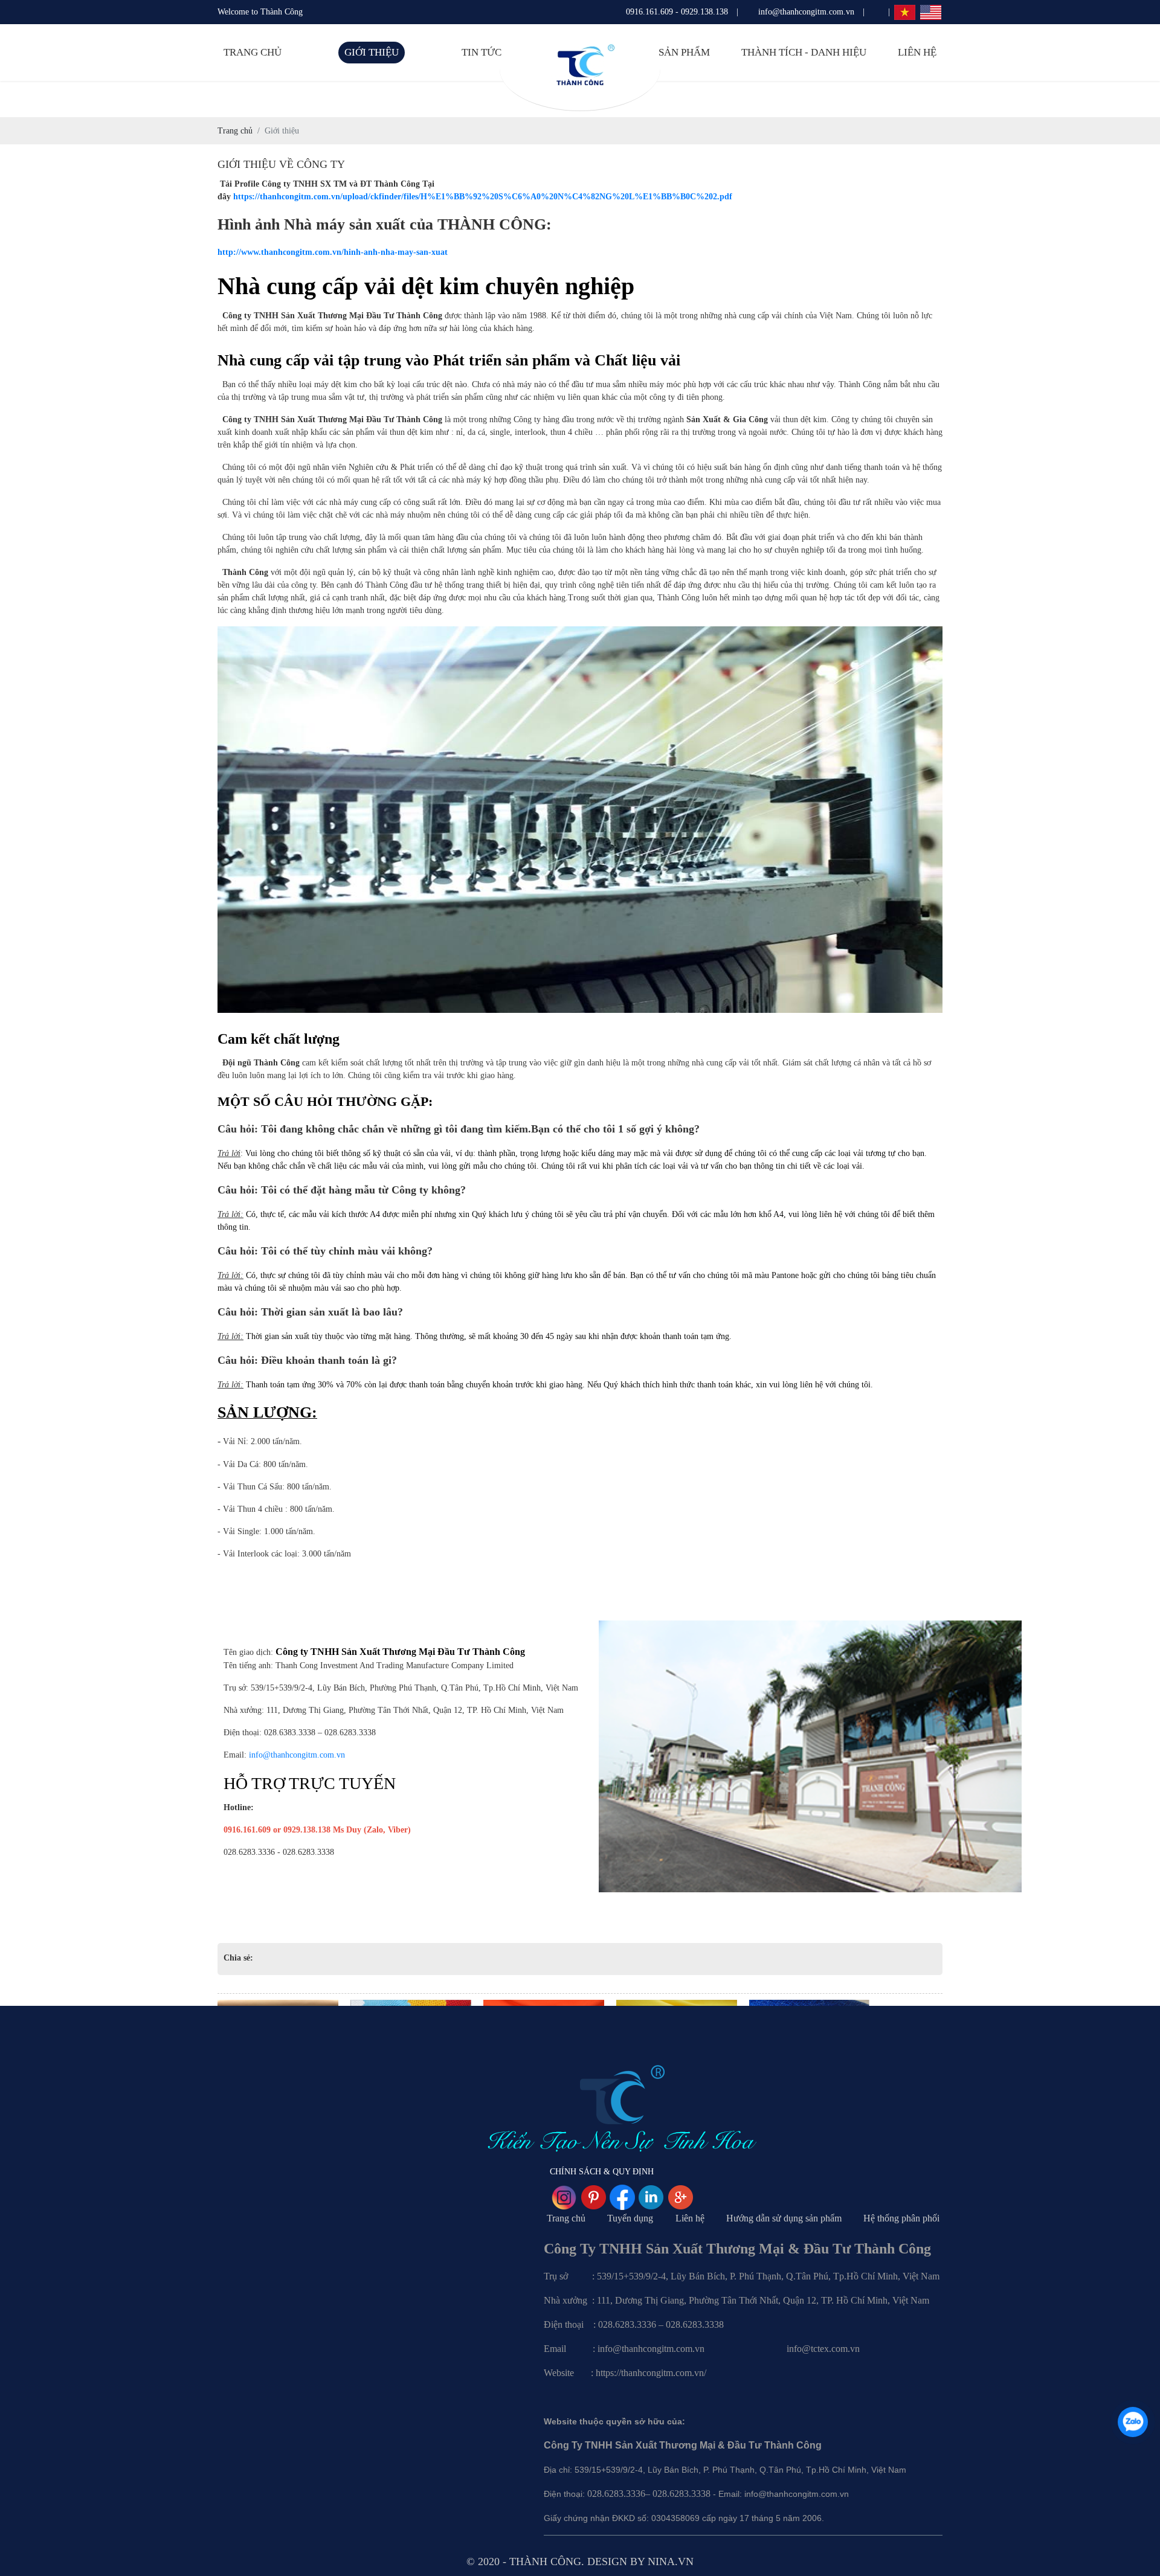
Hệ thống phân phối (901, 2218)
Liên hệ (917, 52)
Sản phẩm (684, 52)
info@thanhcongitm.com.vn (297, 1755)
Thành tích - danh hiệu (804, 52)
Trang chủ (253, 52)
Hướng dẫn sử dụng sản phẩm (784, 2218)
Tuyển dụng (630, 2218)
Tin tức (482, 52)
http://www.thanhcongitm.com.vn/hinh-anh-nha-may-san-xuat (333, 252)
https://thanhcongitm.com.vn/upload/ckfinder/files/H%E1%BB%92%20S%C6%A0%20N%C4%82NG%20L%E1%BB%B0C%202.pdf (483, 197)
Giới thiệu (372, 52)
